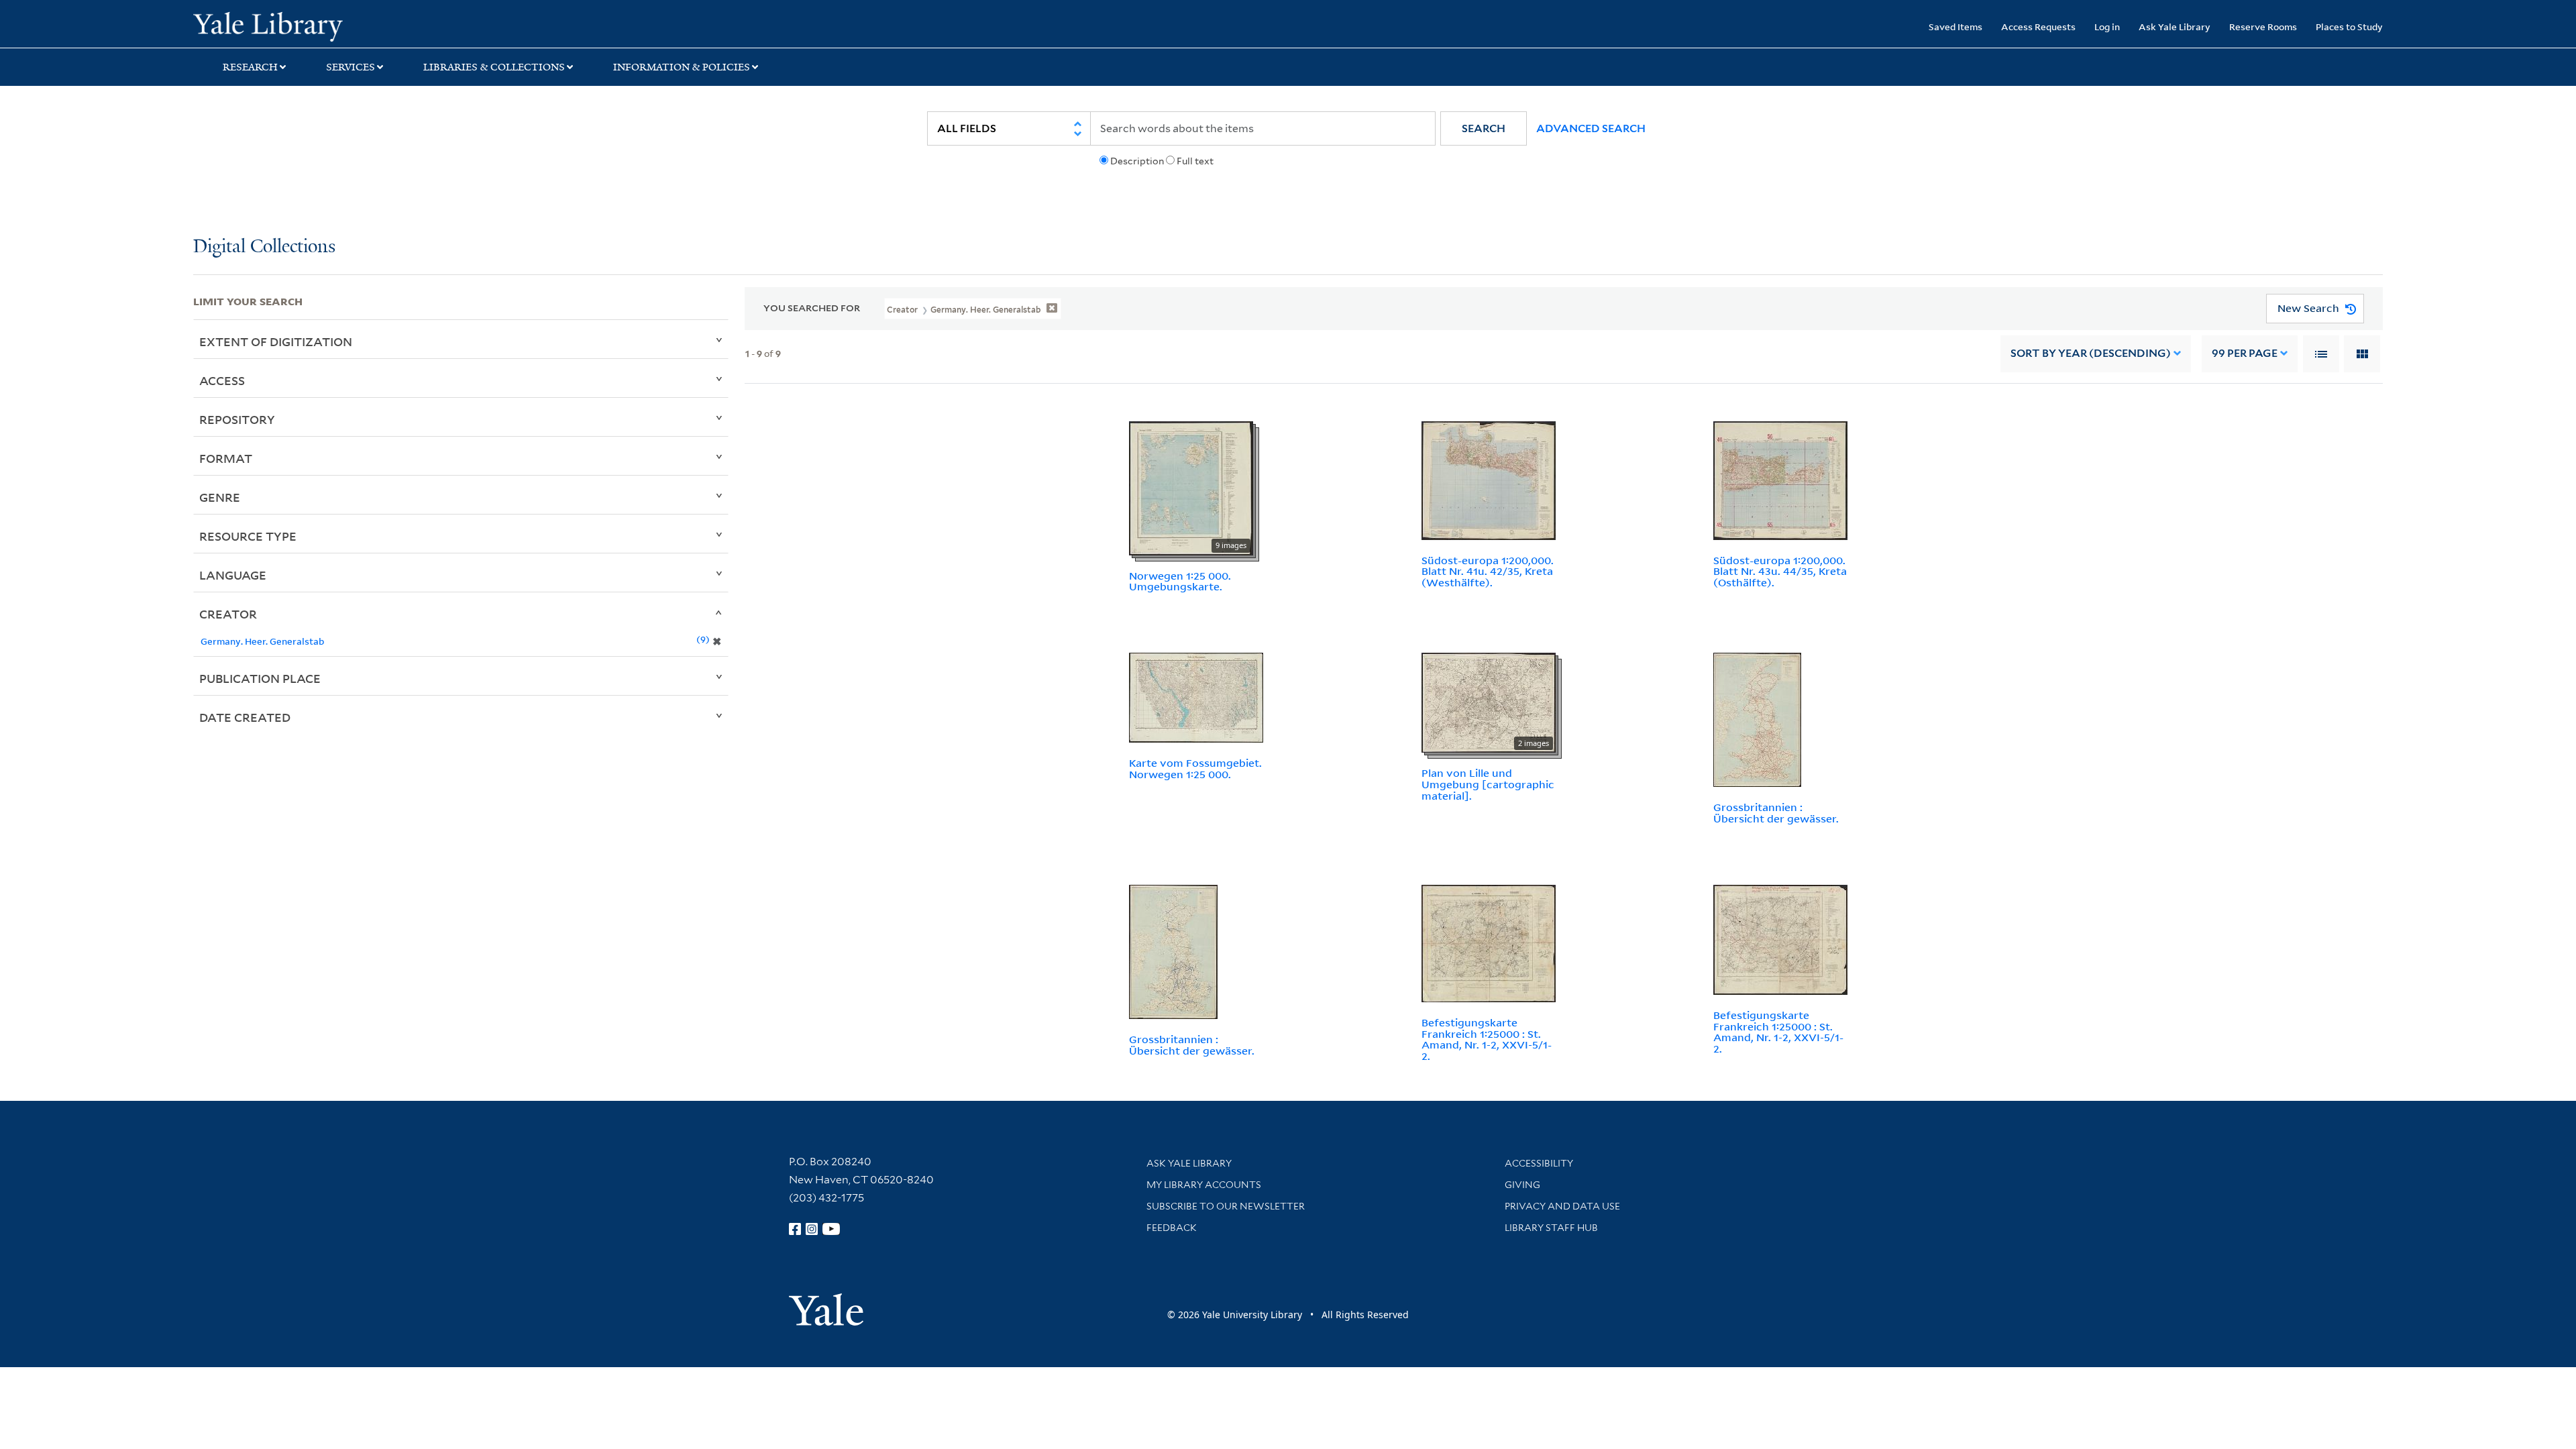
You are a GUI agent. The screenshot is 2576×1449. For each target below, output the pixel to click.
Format (226, 458)
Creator (228, 614)
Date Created (245, 717)
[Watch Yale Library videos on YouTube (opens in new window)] (831, 1229)
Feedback (1172, 1228)
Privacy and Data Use (1562, 1206)
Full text (1195, 161)
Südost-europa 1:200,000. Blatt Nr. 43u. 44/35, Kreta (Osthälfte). (1780, 572)
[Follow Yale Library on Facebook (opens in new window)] (795, 1229)
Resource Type (248, 536)
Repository (237, 419)
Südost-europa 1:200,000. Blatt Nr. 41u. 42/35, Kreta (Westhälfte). (1488, 572)
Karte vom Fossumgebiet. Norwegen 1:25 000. (1195, 768)
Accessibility (1539, 1163)
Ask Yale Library (2175, 26)
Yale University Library (358, 25)
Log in (2107, 26)
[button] (1484, 128)
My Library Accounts (1204, 1185)
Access (222, 380)
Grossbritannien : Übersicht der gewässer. (1776, 813)
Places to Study (2349, 26)
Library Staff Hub (1551, 1228)
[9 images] (1191, 487)
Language (233, 575)
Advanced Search (1591, 128)
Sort (2091, 353)
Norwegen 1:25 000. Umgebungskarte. (1180, 581)
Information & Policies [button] (682, 67)
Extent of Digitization (276, 341)
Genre (220, 497)
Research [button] (250, 67)
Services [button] (351, 67)
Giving (1522, 1185)
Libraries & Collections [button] (494, 67)
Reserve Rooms (2263, 26)
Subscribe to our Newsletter (1226, 1206)
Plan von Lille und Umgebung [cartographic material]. (1488, 784)
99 (2245, 353)
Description (1137, 161)
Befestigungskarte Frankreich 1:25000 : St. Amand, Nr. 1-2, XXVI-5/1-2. (1487, 1039)
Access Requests (2038, 26)
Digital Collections (264, 247)
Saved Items (1955, 26)
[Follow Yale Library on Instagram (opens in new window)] (812, 1229)
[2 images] (1489, 702)
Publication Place (260, 678)
